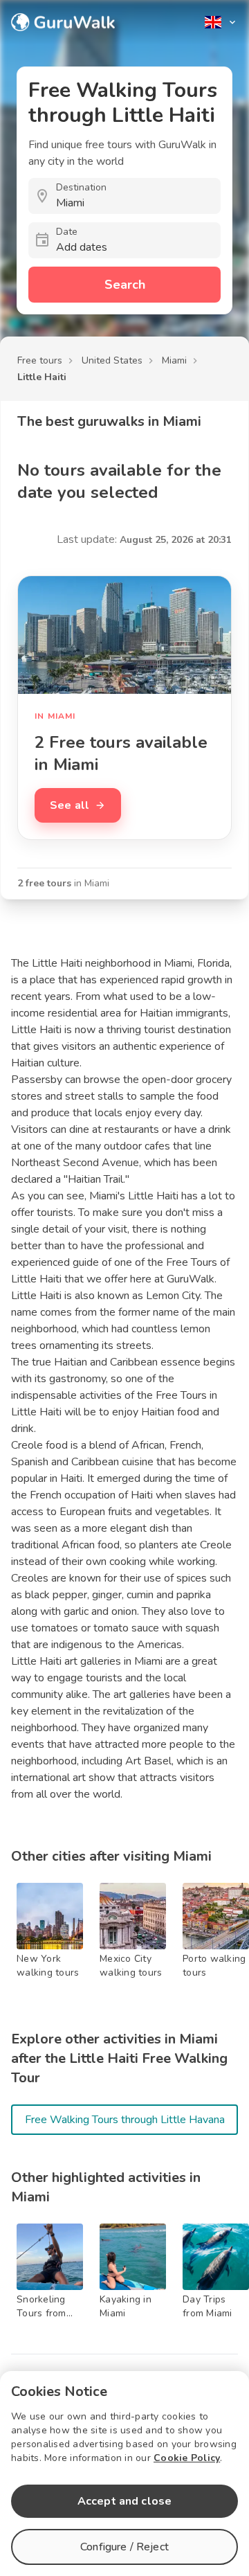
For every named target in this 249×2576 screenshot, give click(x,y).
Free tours (40, 360)
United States (112, 360)
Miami (174, 360)
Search (125, 285)
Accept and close (124, 2501)
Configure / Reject (124, 2547)
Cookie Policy (187, 2458)
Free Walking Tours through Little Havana (125, 2120)
